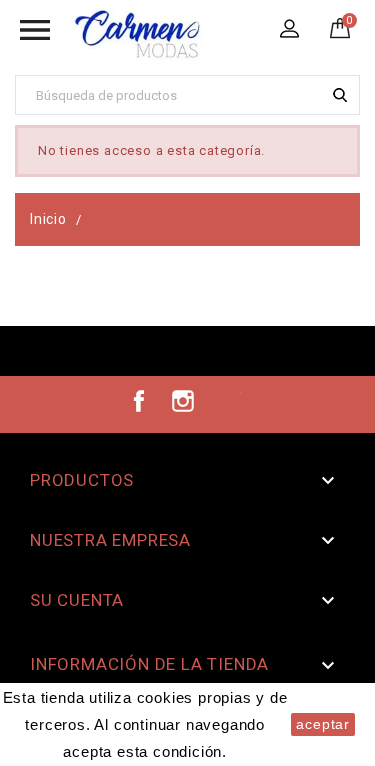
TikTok (226, 401)
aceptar (323, 724)
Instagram (183, 401)
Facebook (139, 401)
